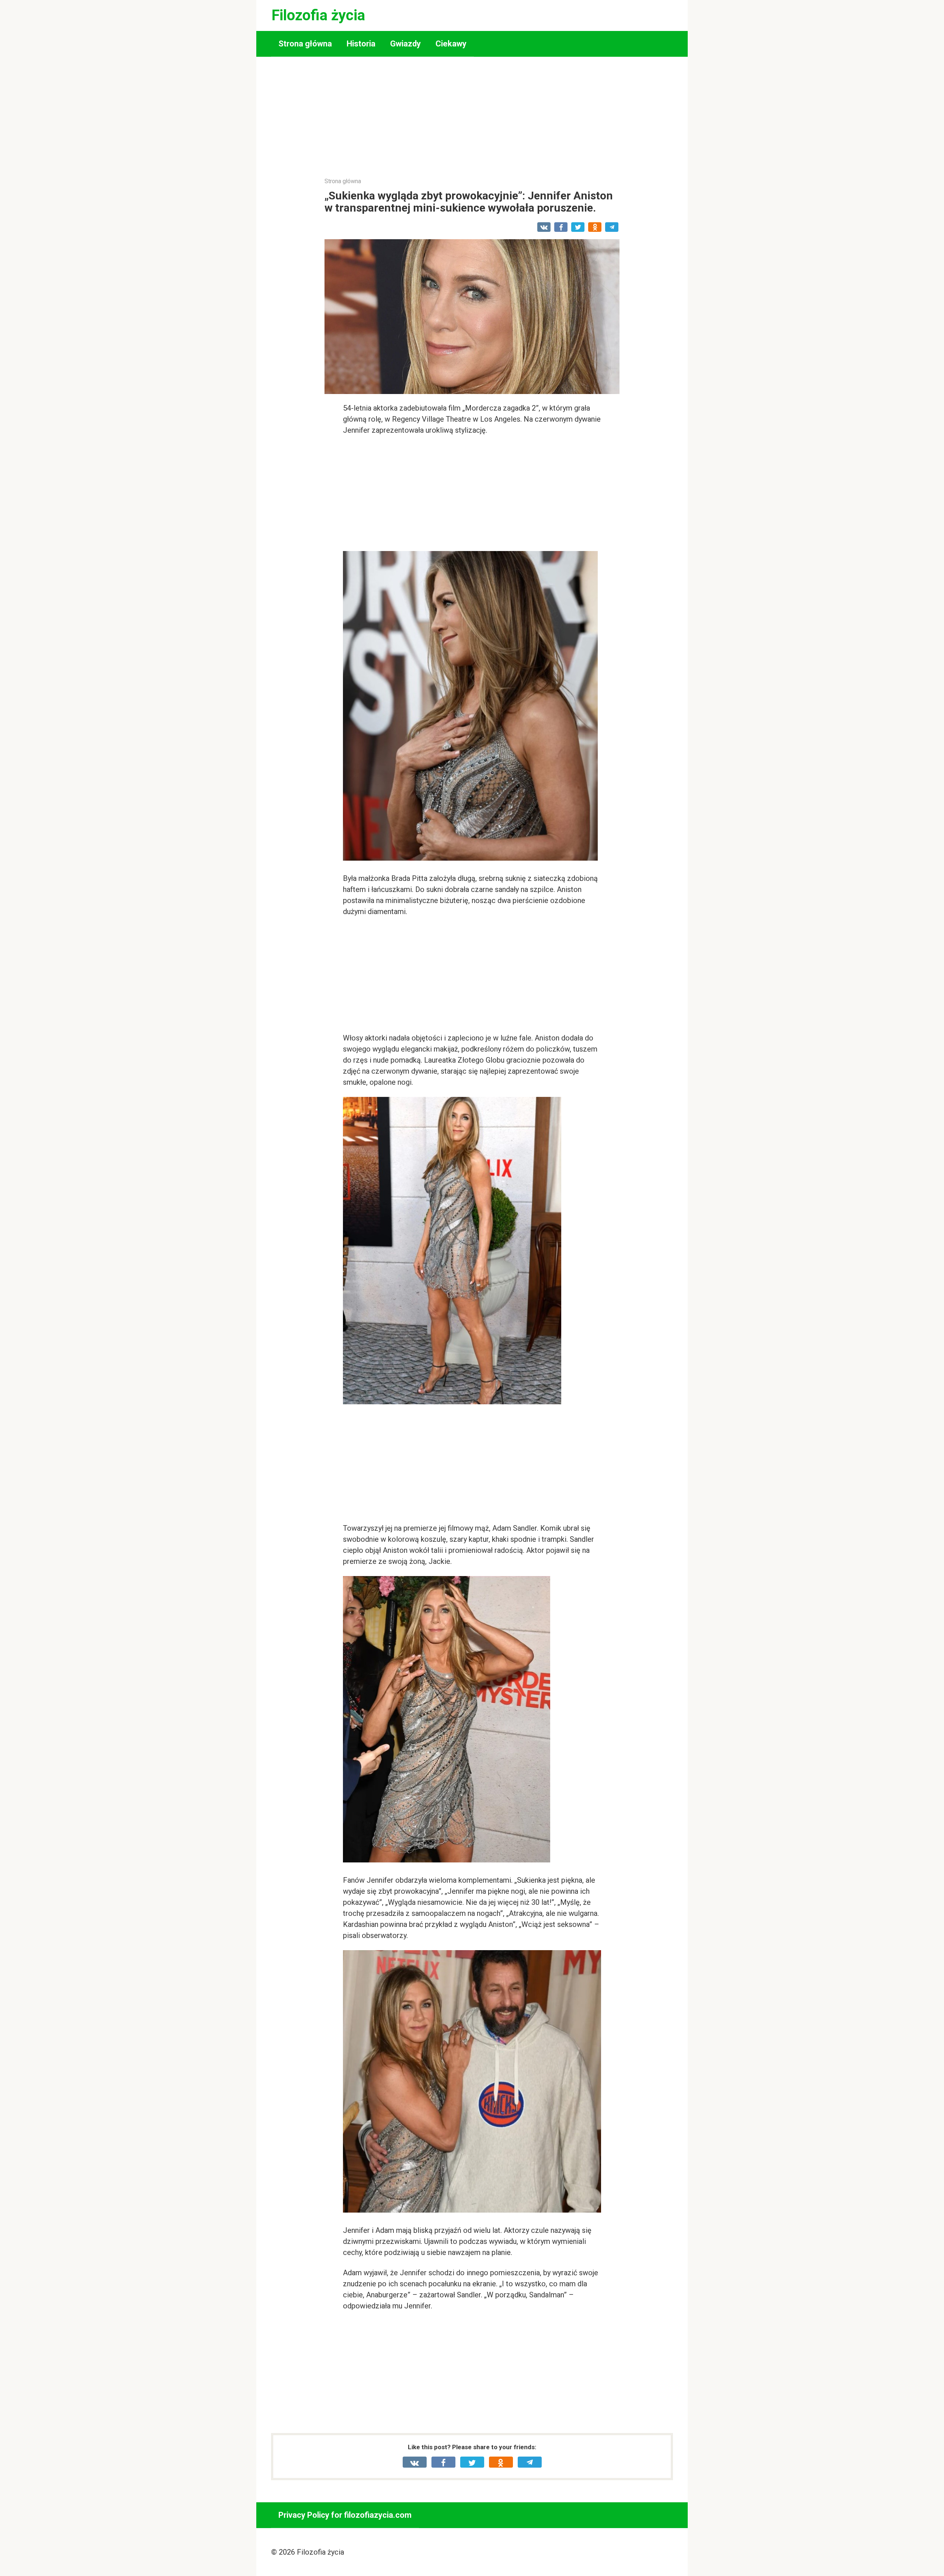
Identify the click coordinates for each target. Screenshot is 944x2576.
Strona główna (305, 44)
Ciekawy (451, 44)
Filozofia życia (318, 15)
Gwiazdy (405, 44)
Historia (361, 44)
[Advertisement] (472, 122)
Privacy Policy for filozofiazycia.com (345, 2515)
